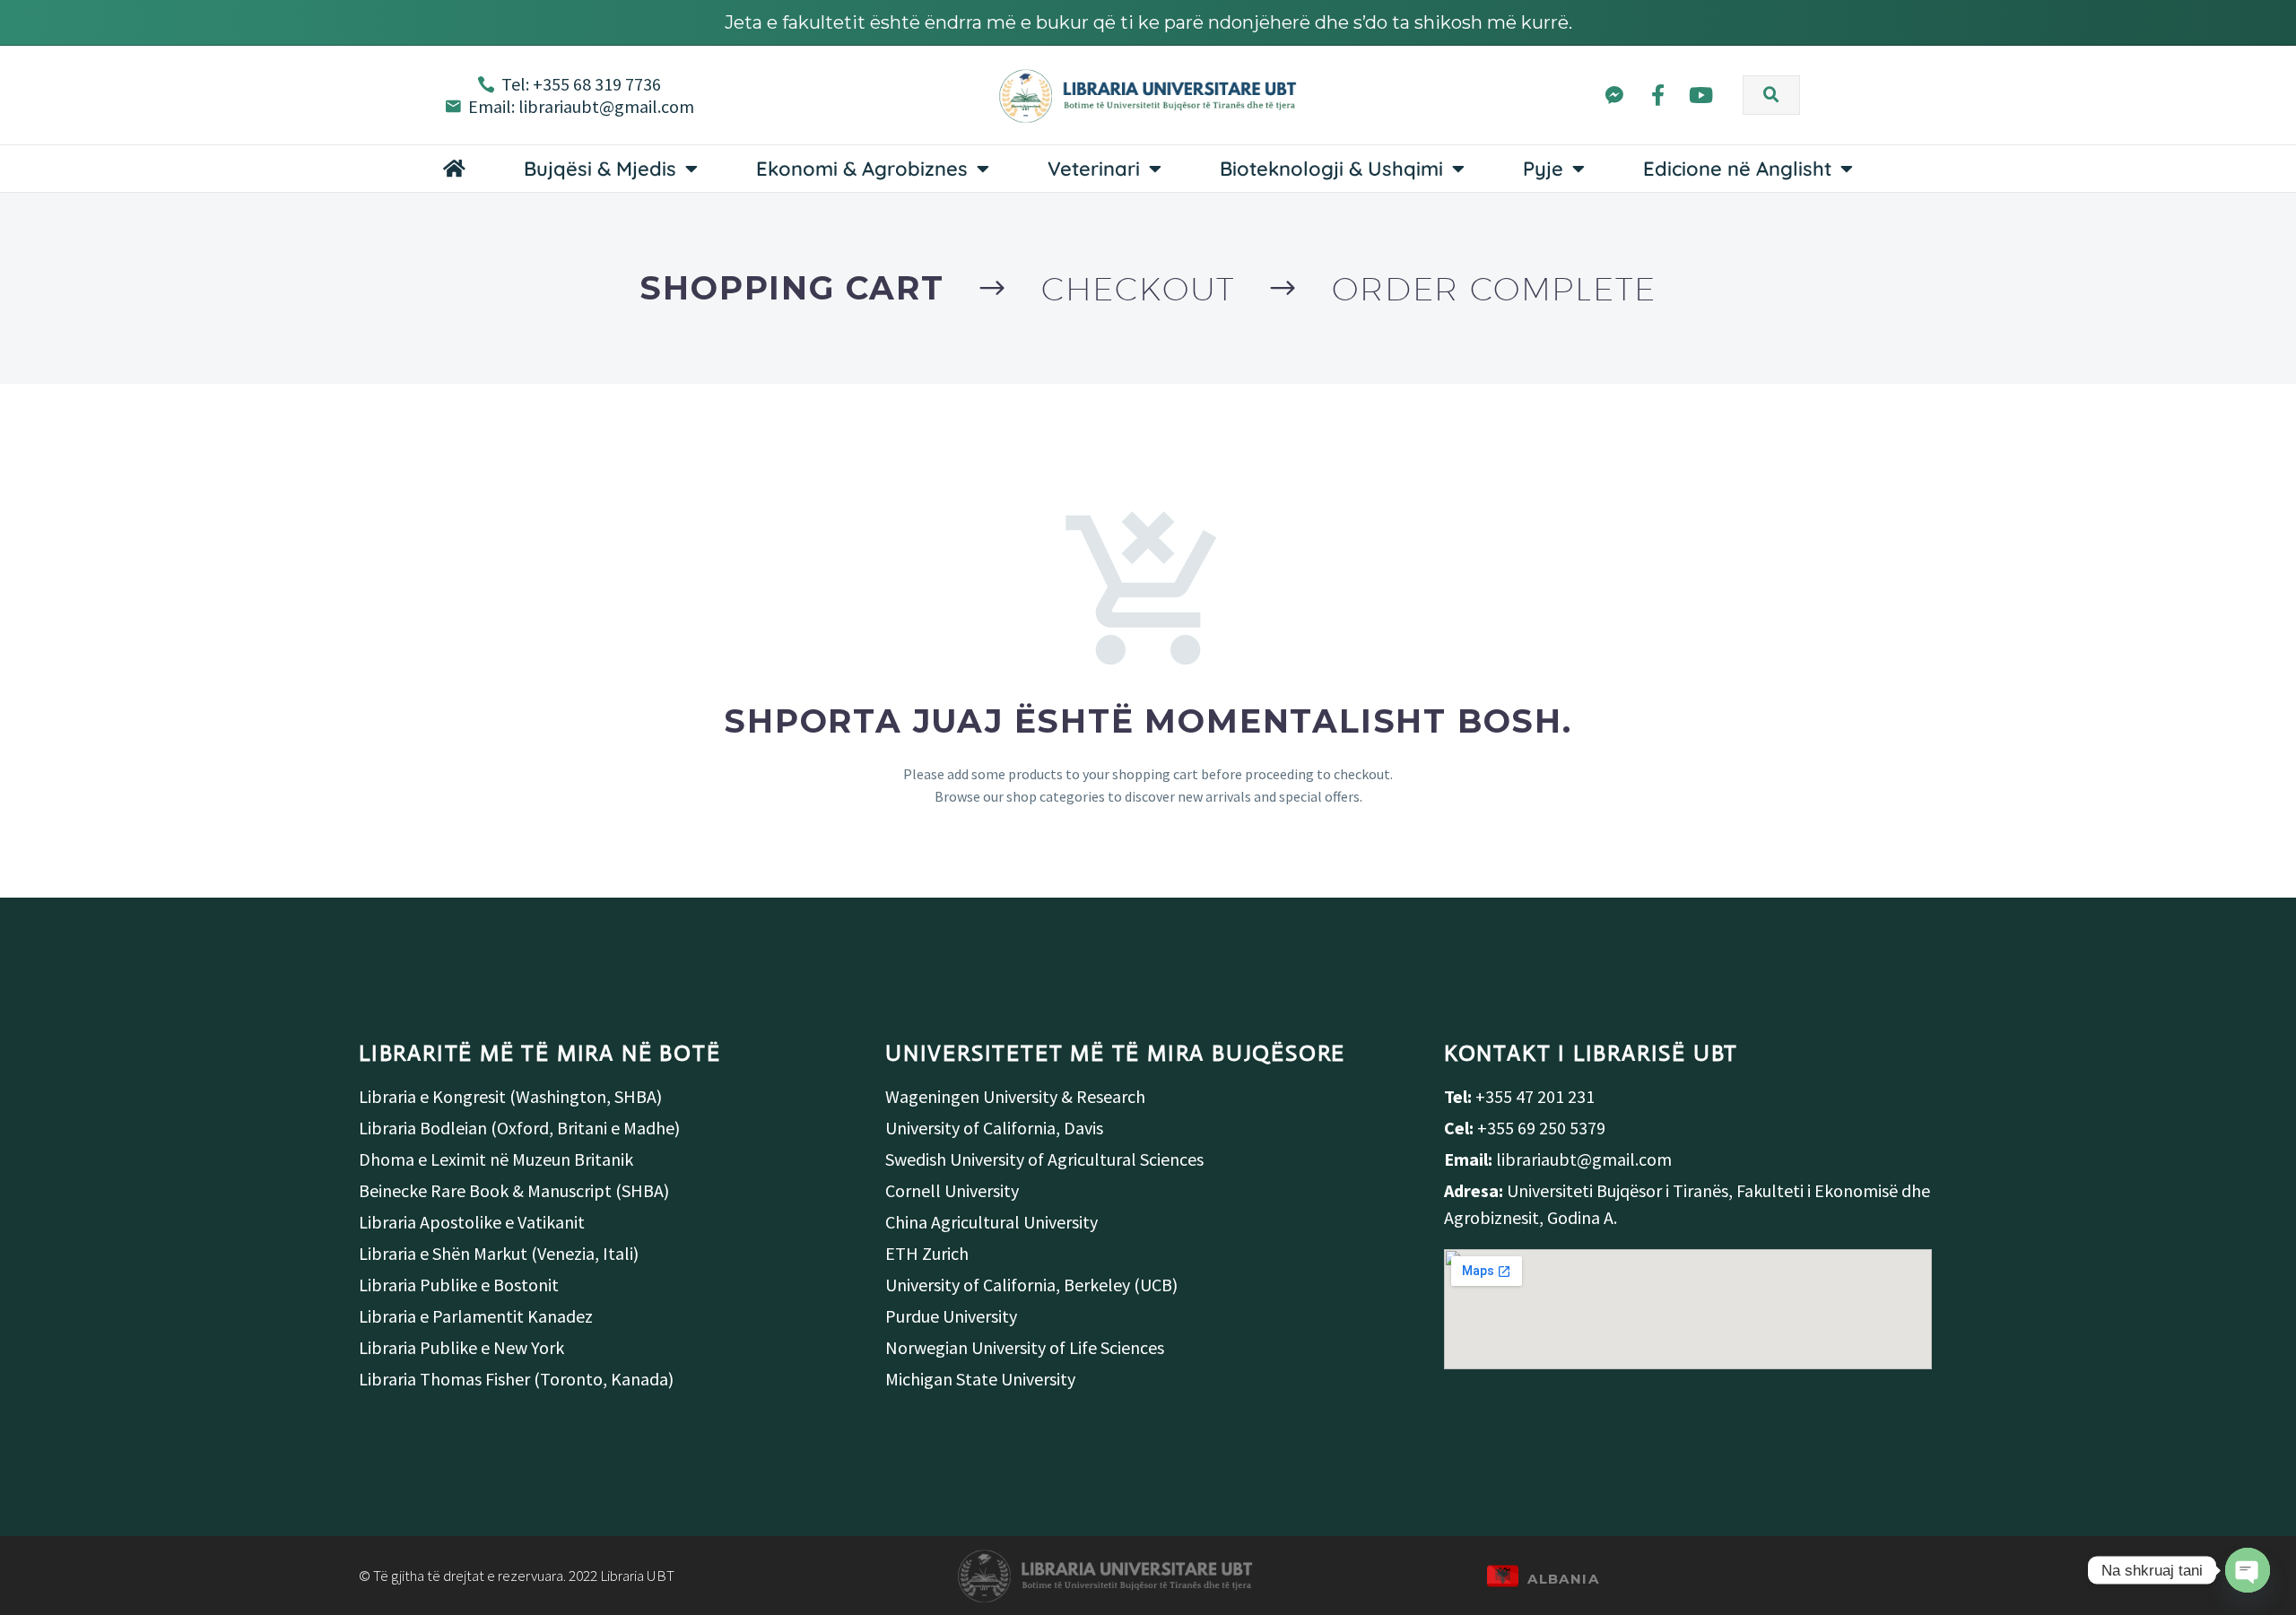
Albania (1563, 1579)
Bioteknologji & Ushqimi (1331, 169)
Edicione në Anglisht (1737, 169)
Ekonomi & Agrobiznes (862, 169)
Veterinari (1094, 169)
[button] (1771, 95)
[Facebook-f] (1658, 96)
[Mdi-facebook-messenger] (1614, 96)
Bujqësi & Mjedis (600, 169)
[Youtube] (1701, 96)
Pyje (1543, 169)
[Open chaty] (2248, 1570)
